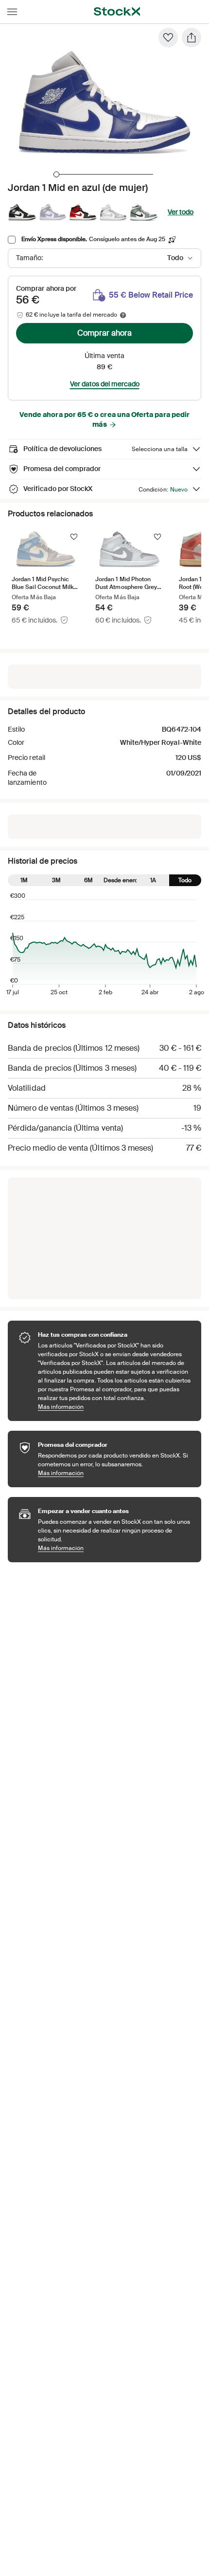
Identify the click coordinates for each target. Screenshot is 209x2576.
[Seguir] (74, 537)
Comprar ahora (104, 333)
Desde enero (121, 880)
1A (153, 880)
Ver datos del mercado (105, 384)
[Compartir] (192, 38)
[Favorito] (168, 38)
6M (88, 880)
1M (24, 880)
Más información (115, 1407)
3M (56, 880)
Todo (185, 880)
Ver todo (181, 212)
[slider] (56, 174)
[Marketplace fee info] (123, 315)
